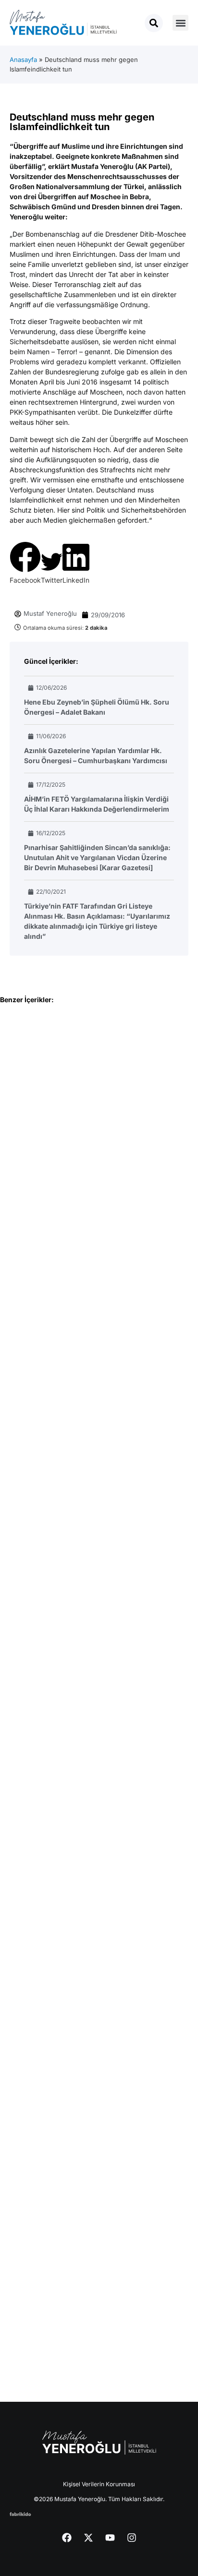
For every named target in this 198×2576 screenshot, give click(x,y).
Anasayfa (23, 60)
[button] (180, 23)
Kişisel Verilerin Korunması (99, 2484)
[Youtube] (110, 2538)
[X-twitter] (88, 2538)
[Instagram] (132, 2538)
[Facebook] (67, 2538)
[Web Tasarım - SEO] (20, 2513)
